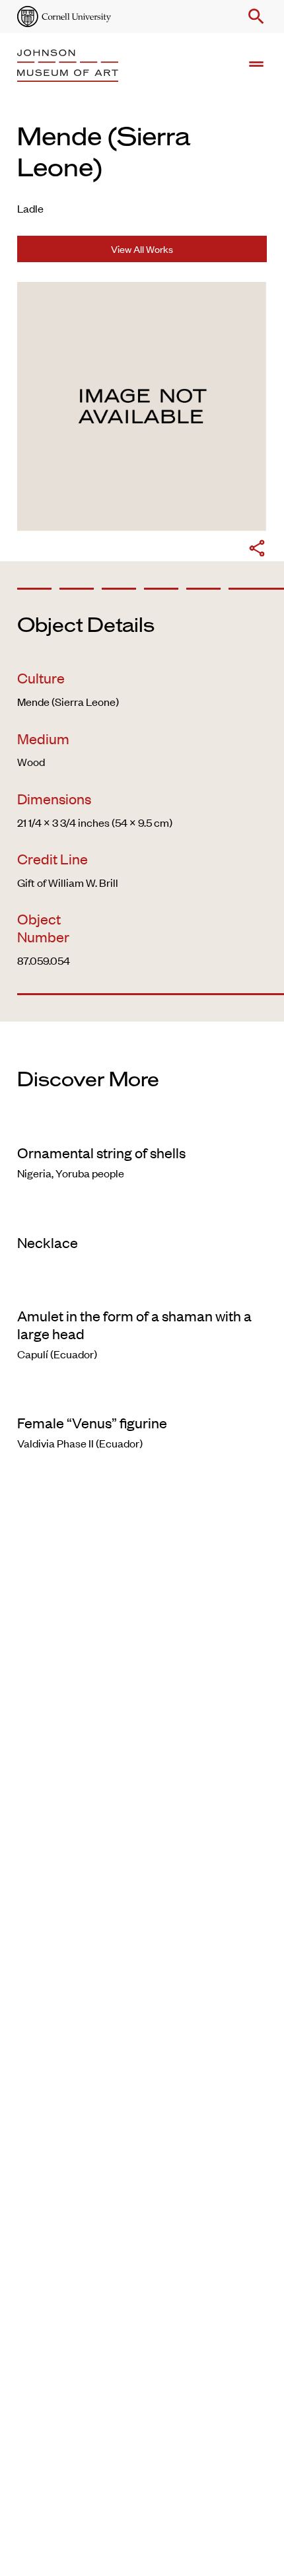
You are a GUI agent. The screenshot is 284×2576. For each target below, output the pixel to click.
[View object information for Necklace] (142, 1216)
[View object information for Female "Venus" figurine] (142, 1396)
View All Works (142, 249)
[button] (254, 17)
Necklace (48, 1242)
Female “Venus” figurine (92, 1422)
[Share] (257, 550)
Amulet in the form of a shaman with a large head (134, 1324)
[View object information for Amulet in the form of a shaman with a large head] (142, 1289)
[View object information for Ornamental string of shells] (142, 1126)
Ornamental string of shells (101, 1152)
